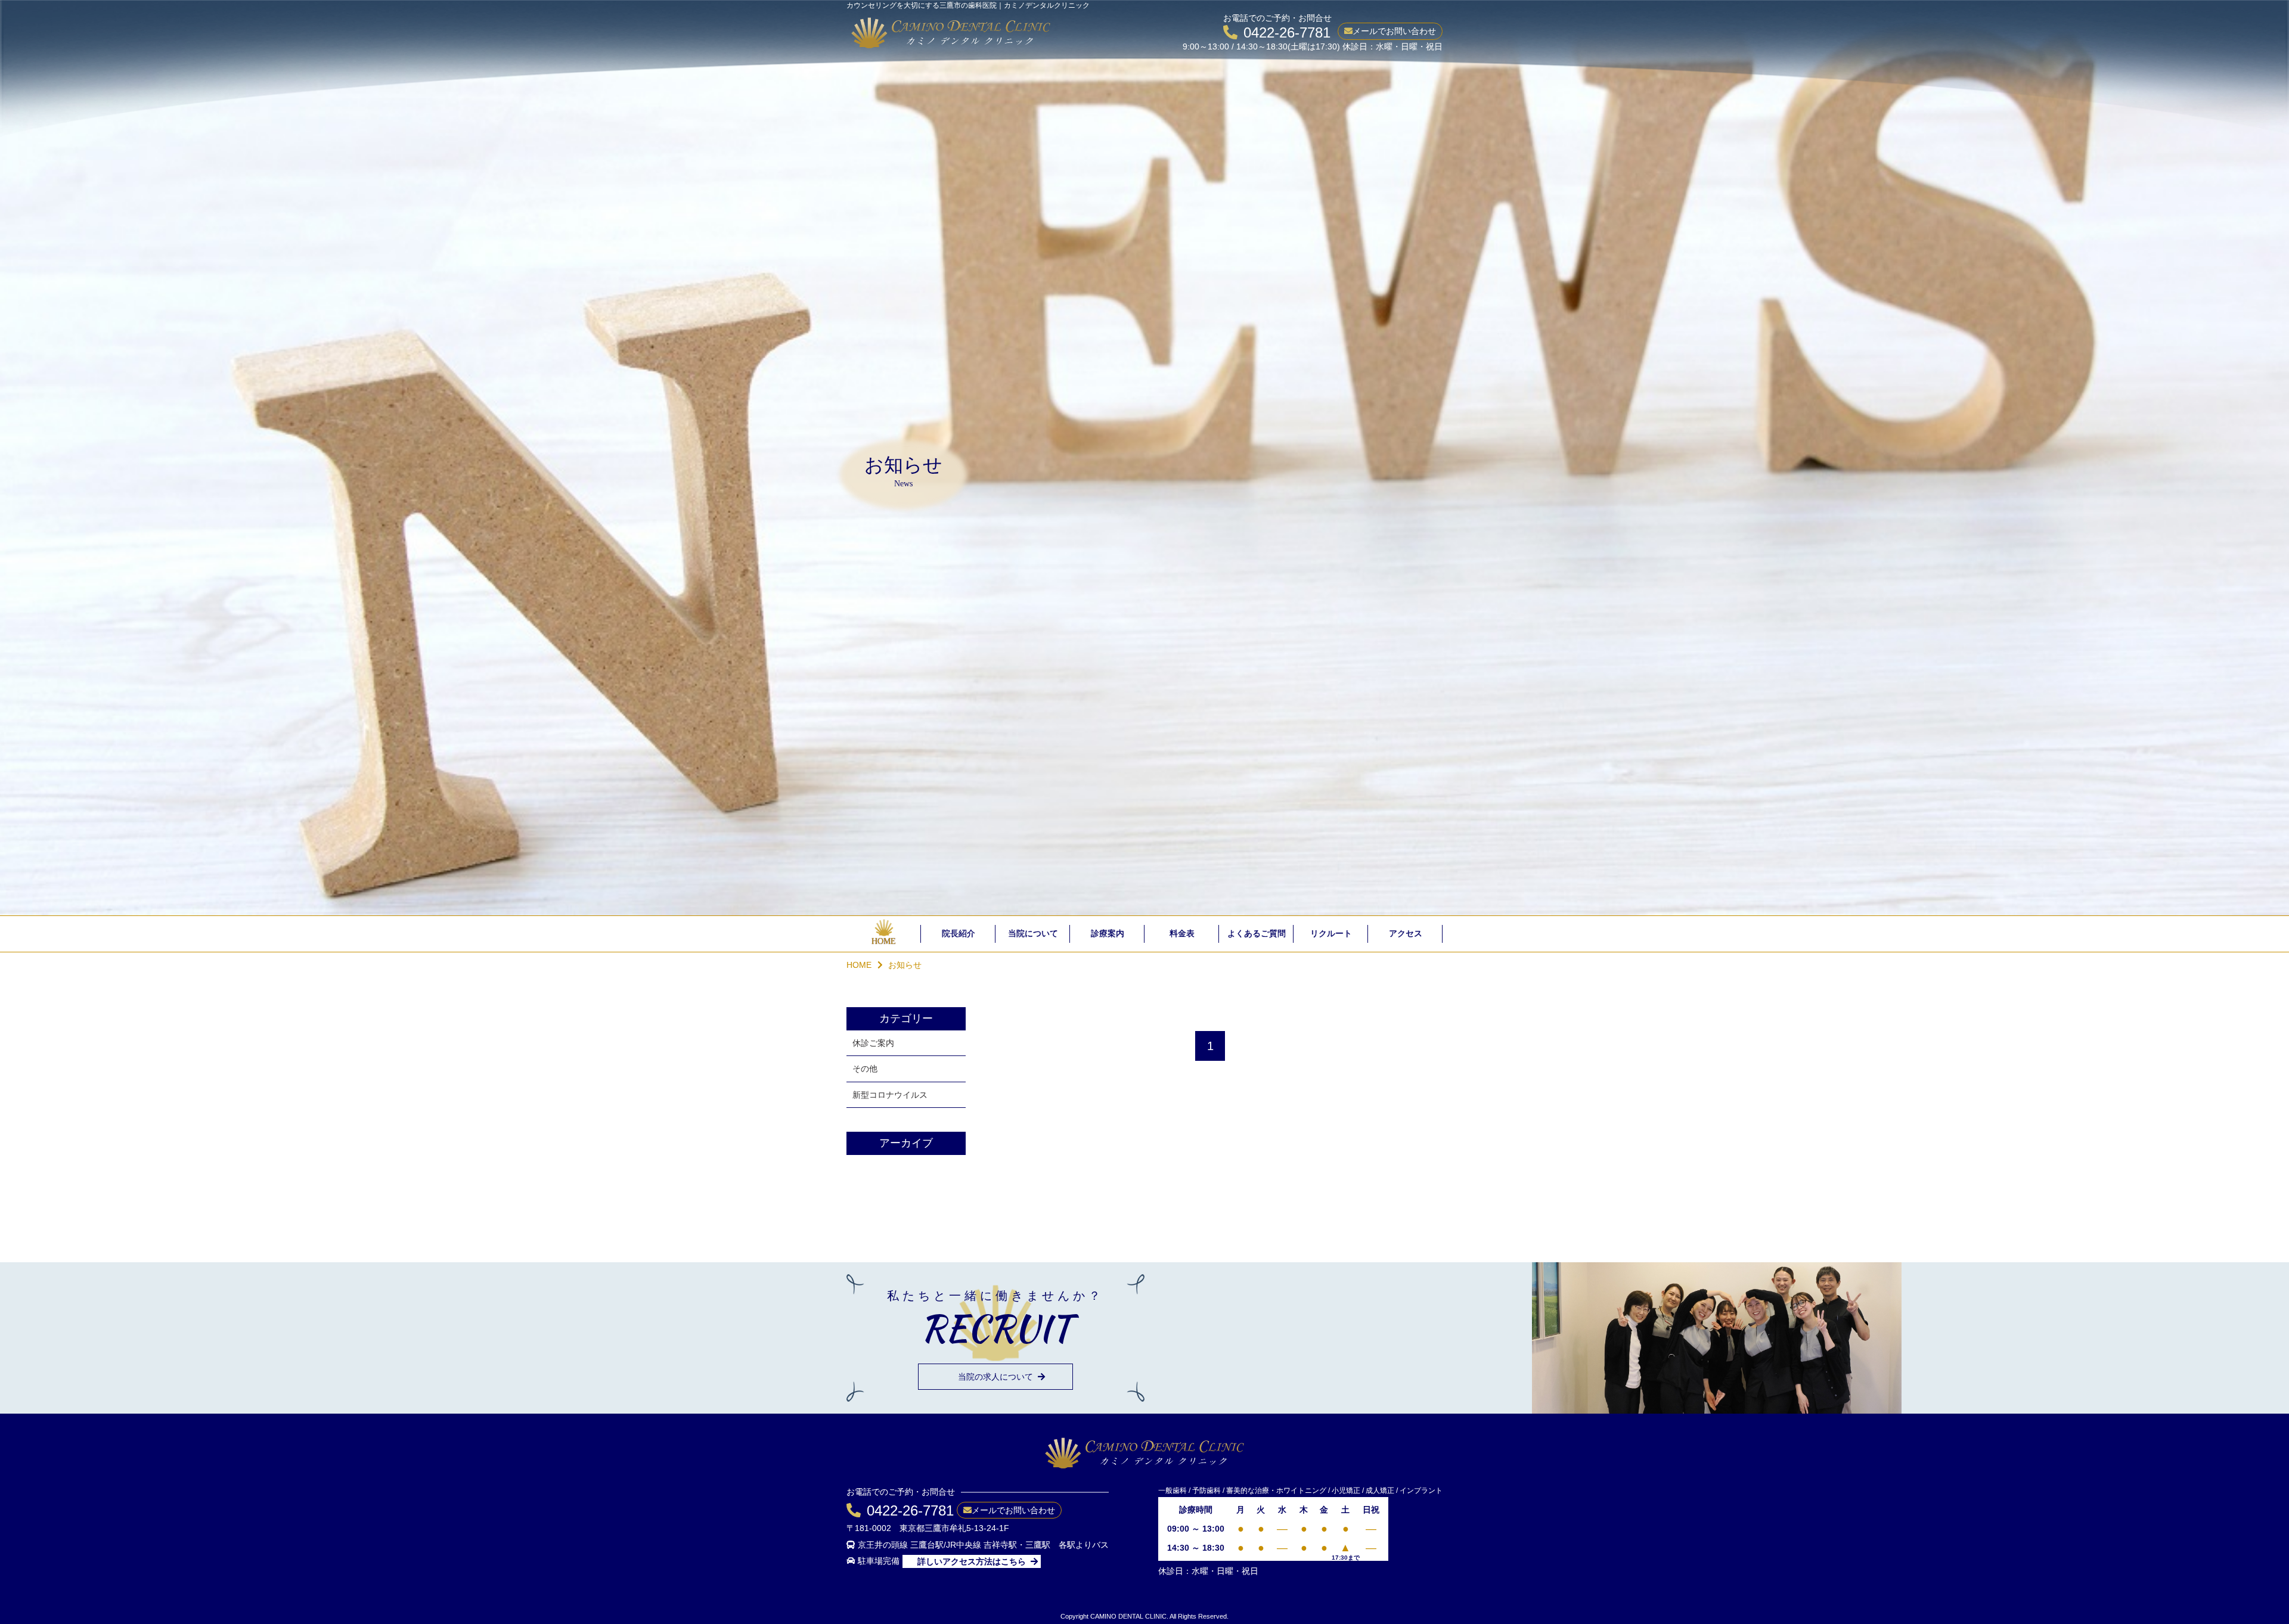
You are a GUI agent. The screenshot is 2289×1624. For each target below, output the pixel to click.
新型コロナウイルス (890, 1095)
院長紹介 (959, 934)
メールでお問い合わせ (1394, 31)
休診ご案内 (873, 1043)
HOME (884, 941)
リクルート (1331, 934)
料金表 (1182, 934)
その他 (865, 1069)
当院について (1033, 934)
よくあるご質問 (1257, 934)
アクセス (1406, 934)
